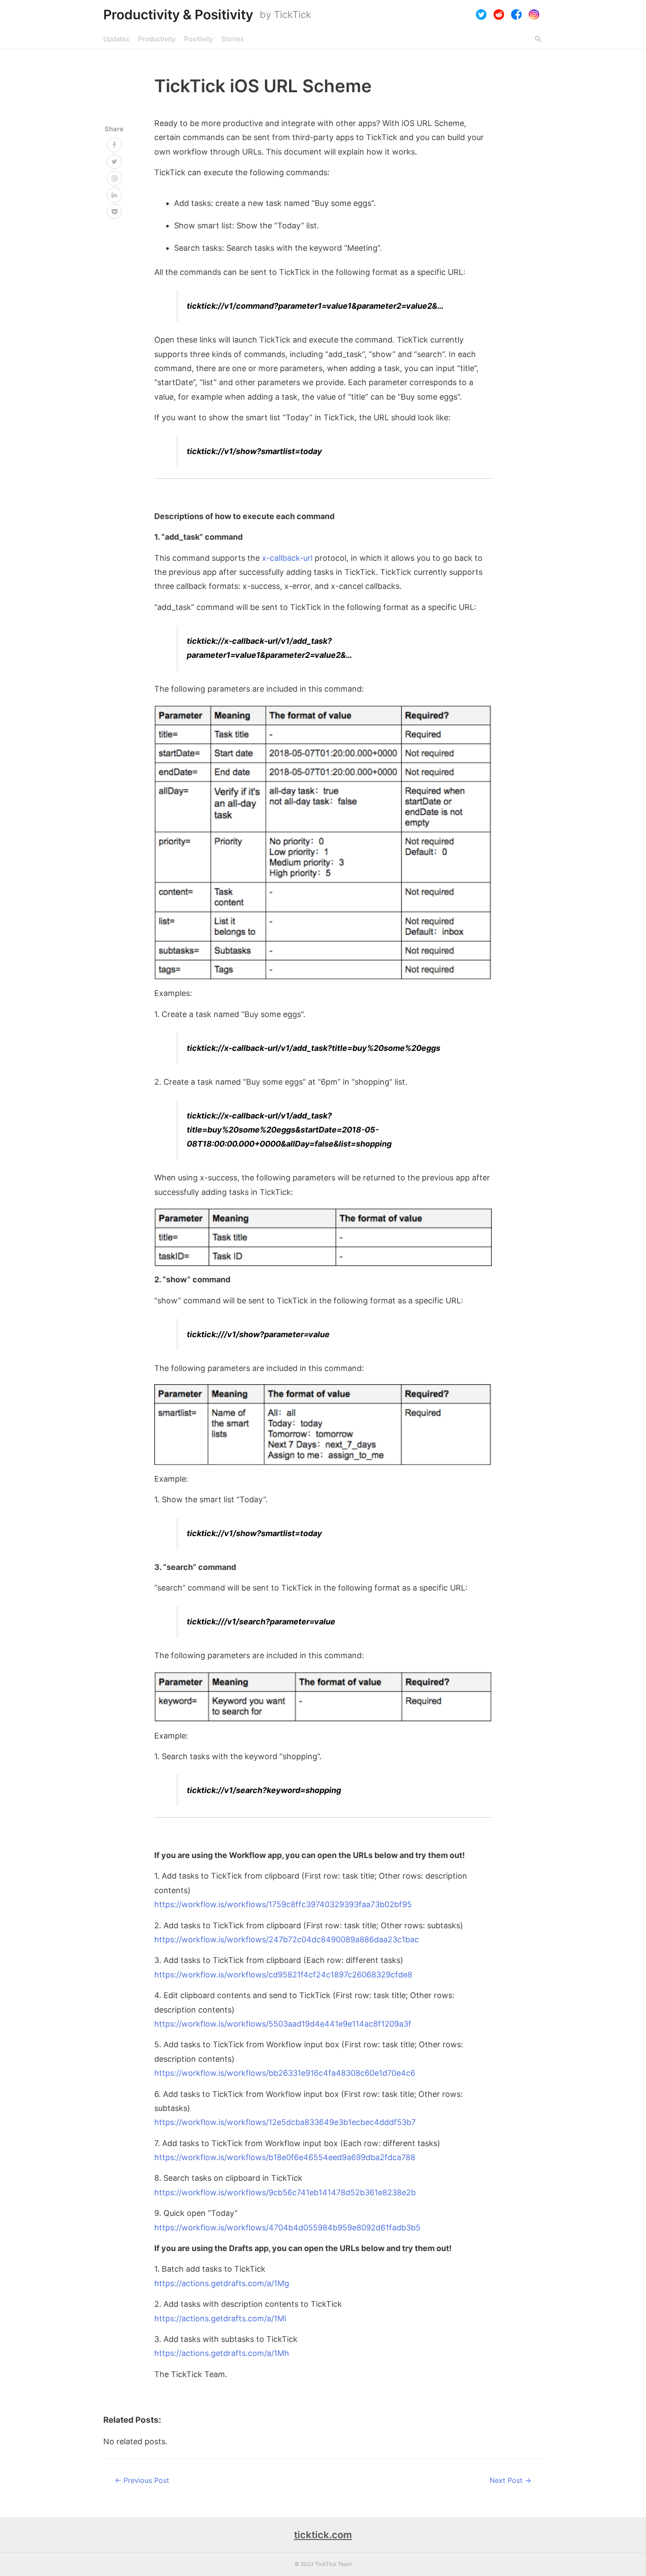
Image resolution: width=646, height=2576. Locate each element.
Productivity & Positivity (178, 14)
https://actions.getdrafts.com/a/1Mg (222, 2283)
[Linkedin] (114, 195)
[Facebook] (516, 14)
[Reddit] (499, 14)
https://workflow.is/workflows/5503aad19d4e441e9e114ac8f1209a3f (283, 2024)
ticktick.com (323, 2535)
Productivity (157, 39)
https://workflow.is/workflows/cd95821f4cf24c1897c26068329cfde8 (283, 1975)
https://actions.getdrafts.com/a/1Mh (222, 2353)
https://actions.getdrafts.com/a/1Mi (220, 2318)
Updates (116, 39)
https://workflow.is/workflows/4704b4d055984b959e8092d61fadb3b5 (287, 2228)
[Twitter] (481, 14)
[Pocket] (114, 212)
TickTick (292, 14)
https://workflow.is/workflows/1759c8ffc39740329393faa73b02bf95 (283, 1904)
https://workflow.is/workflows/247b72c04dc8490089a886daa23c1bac (287, 1939)
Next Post (510, 2480)
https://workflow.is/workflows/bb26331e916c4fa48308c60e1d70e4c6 (285, 2073)
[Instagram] (534, 14)
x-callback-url (287, 558)
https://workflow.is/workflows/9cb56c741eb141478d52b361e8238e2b (285, 2192)
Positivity (198, 39)
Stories (233, 39)
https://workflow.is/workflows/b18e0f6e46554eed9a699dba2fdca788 (285, 2157)
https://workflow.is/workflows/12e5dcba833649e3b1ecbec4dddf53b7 (285, 2122)
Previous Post (142, 2480)
